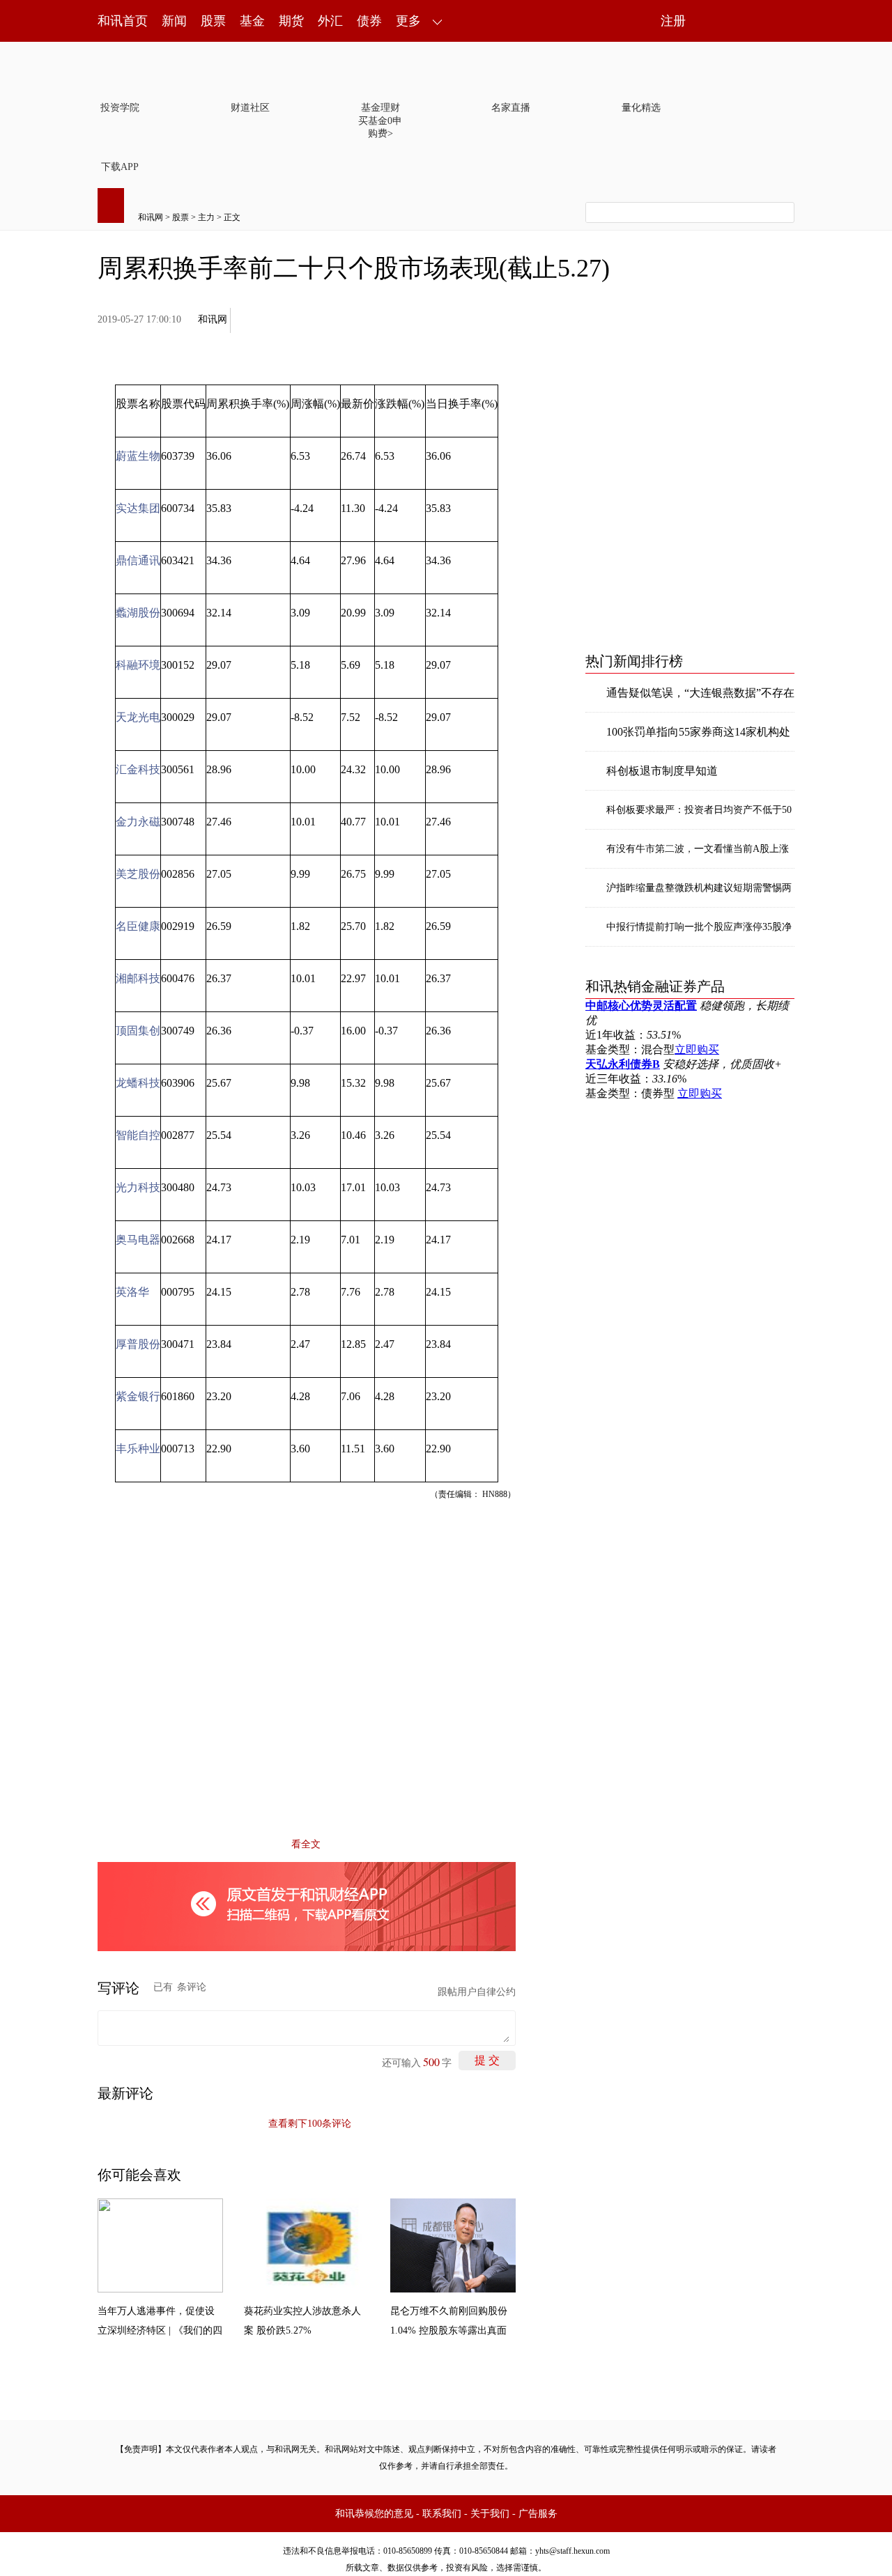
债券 (369, 21)
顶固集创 (138, 1031)
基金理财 (380, 108)
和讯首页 (123, 21)
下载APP (120, 167)
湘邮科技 (138, 978)
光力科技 (138, 1187)
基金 (252, 21)
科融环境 (138, 665)
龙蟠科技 (138, 1083)
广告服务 (538, 2514)
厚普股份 (138, 1344)
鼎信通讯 (138, 560)
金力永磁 (138, 822)
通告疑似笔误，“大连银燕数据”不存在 (700, 693)
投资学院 (120, 108)
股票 (213, 21)
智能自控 (138, 1135)
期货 (291, 21)
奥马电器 (138, 1240)
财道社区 (250, 108)
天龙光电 (138, 717)
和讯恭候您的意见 (374, 2514)
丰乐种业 (138, 1449)
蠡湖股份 (138, 613)
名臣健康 (138, 926)
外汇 (330, 21)
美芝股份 (138, 874)
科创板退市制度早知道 (662, 771)
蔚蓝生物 (138, 456)
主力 (206, 217)
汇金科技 (138, 769)
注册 (673, 21)
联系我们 (442, 2514)
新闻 (174, 21)
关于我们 (490, 2514)
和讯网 (151, 217)
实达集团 (138, 508)
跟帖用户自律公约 (477, 1992)
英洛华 (132, 1292)
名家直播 (511, 108)
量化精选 (641, 108)
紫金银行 (138, 1396)
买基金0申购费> (380, 127)
